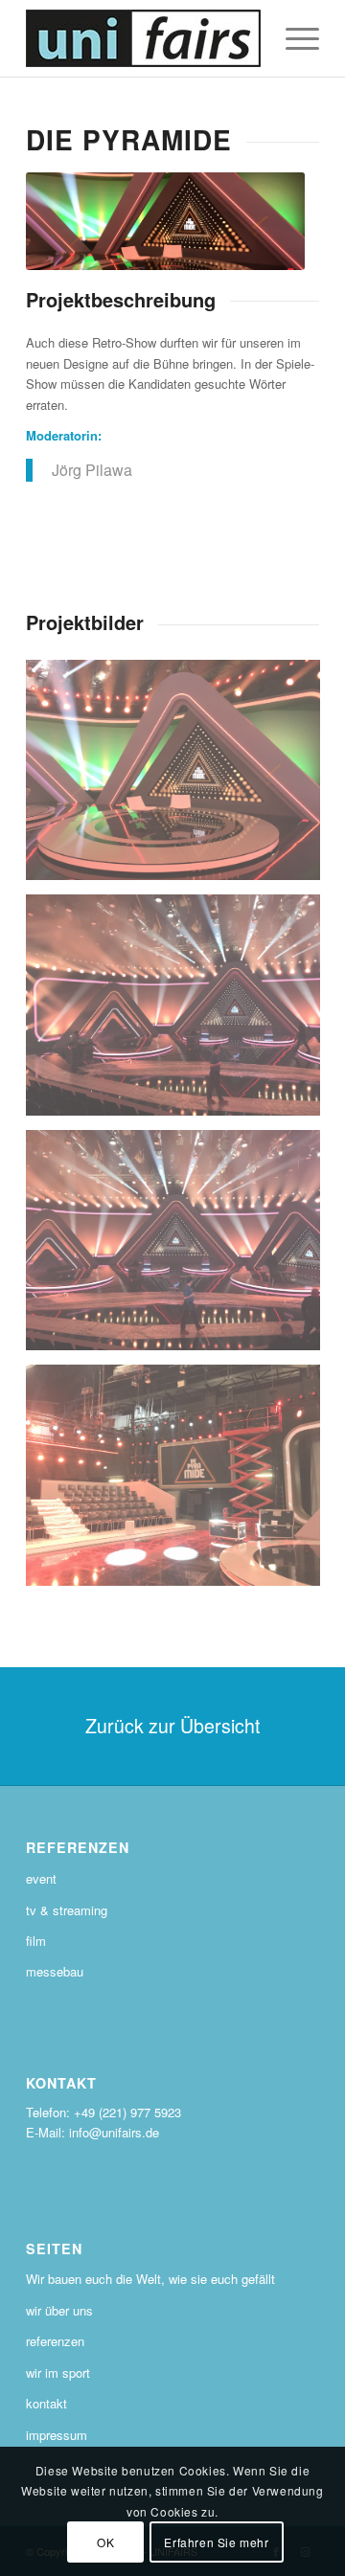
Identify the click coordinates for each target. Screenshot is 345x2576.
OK (105, 2542)
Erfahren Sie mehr (216, 2542)
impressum (57, 2435)
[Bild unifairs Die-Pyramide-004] (180, 1482)
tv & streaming (67, 1910)
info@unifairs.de (114, 2132)
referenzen (55, 2341)
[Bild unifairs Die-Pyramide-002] (180, 1012)
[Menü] (293, 38)
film (36, 1941)
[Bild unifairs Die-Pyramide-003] (180, 777)
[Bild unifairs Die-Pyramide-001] (180, 1247)
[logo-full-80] (143, 38)
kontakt (46, 2403)
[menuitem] (293, 38)
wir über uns (59, 2310)
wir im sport (58, 2373)
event (41, 1878)
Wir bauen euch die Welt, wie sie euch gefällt (150, 2279)
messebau (55, 1971)
